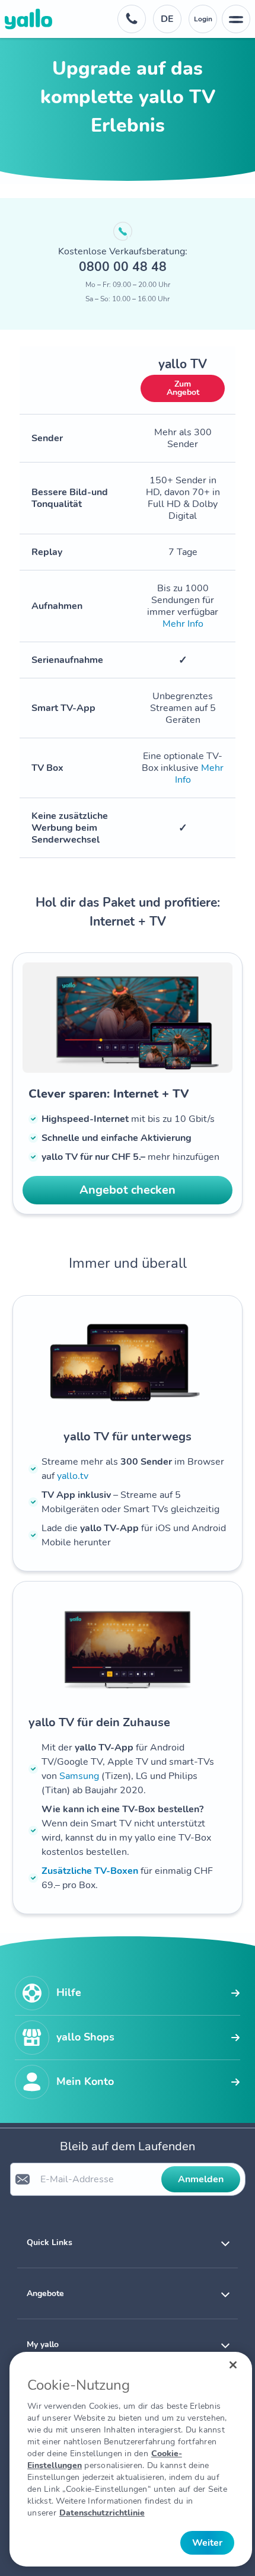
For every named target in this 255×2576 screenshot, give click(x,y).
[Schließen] (233, 2365)
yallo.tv (73, 1476)
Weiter (207, 2543)
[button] (128, 2242)
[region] (131, 2459)
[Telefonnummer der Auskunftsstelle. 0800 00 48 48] (132, 19)
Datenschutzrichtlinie (102, 2513)
